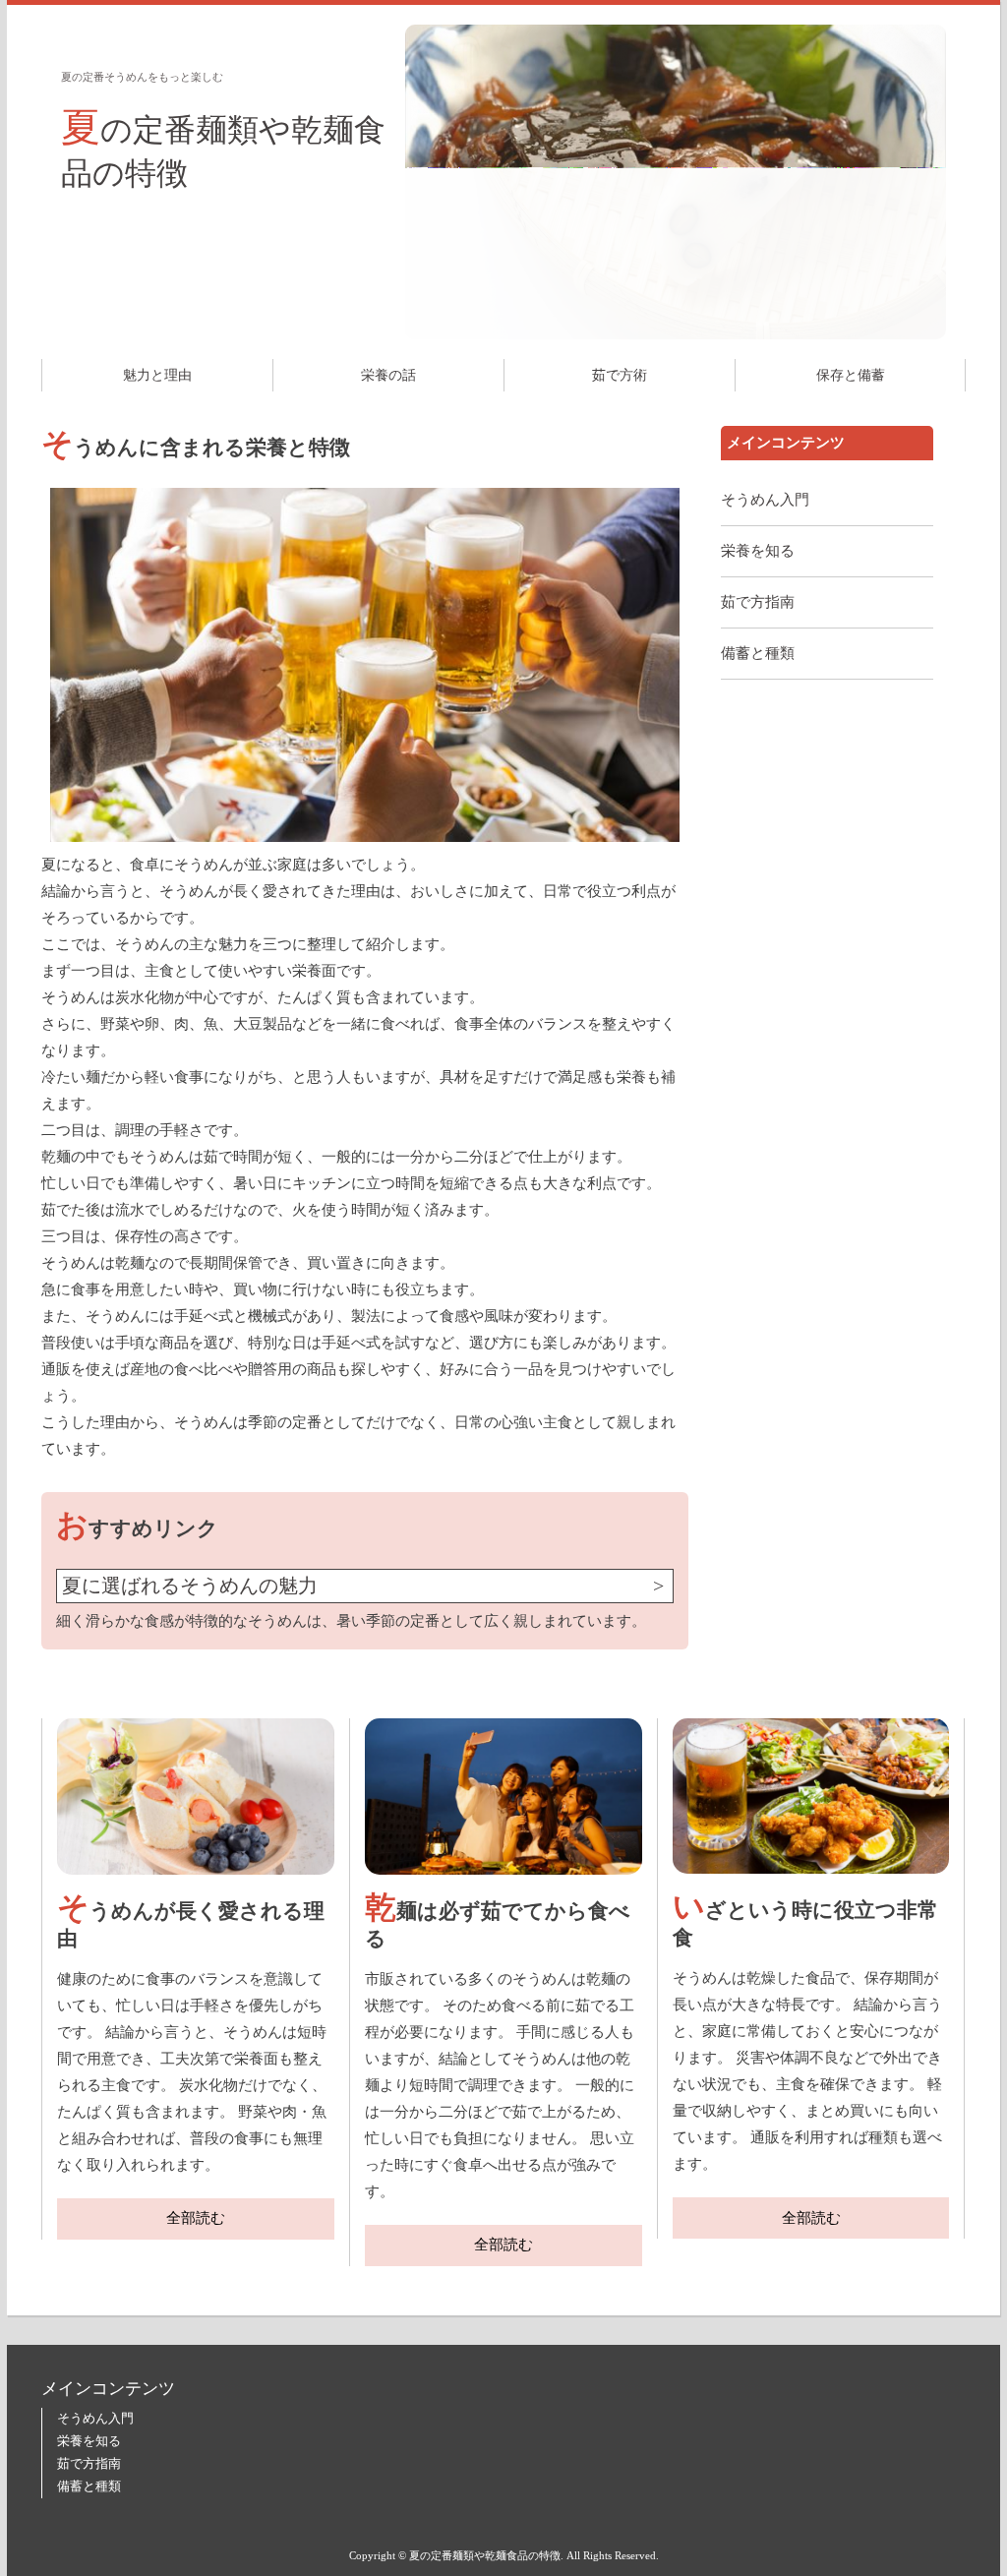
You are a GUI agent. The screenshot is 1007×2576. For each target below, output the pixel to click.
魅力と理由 (157, 375)
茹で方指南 (758, 602)
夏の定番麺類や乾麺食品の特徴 (223, 148)
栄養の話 (388, 375)
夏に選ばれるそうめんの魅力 (190, 1586)
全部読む (196, 2218)
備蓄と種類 (758, 653)
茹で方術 (620, 375)
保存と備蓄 (851, 375)
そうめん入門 (765, 500)
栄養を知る (758, 551)
